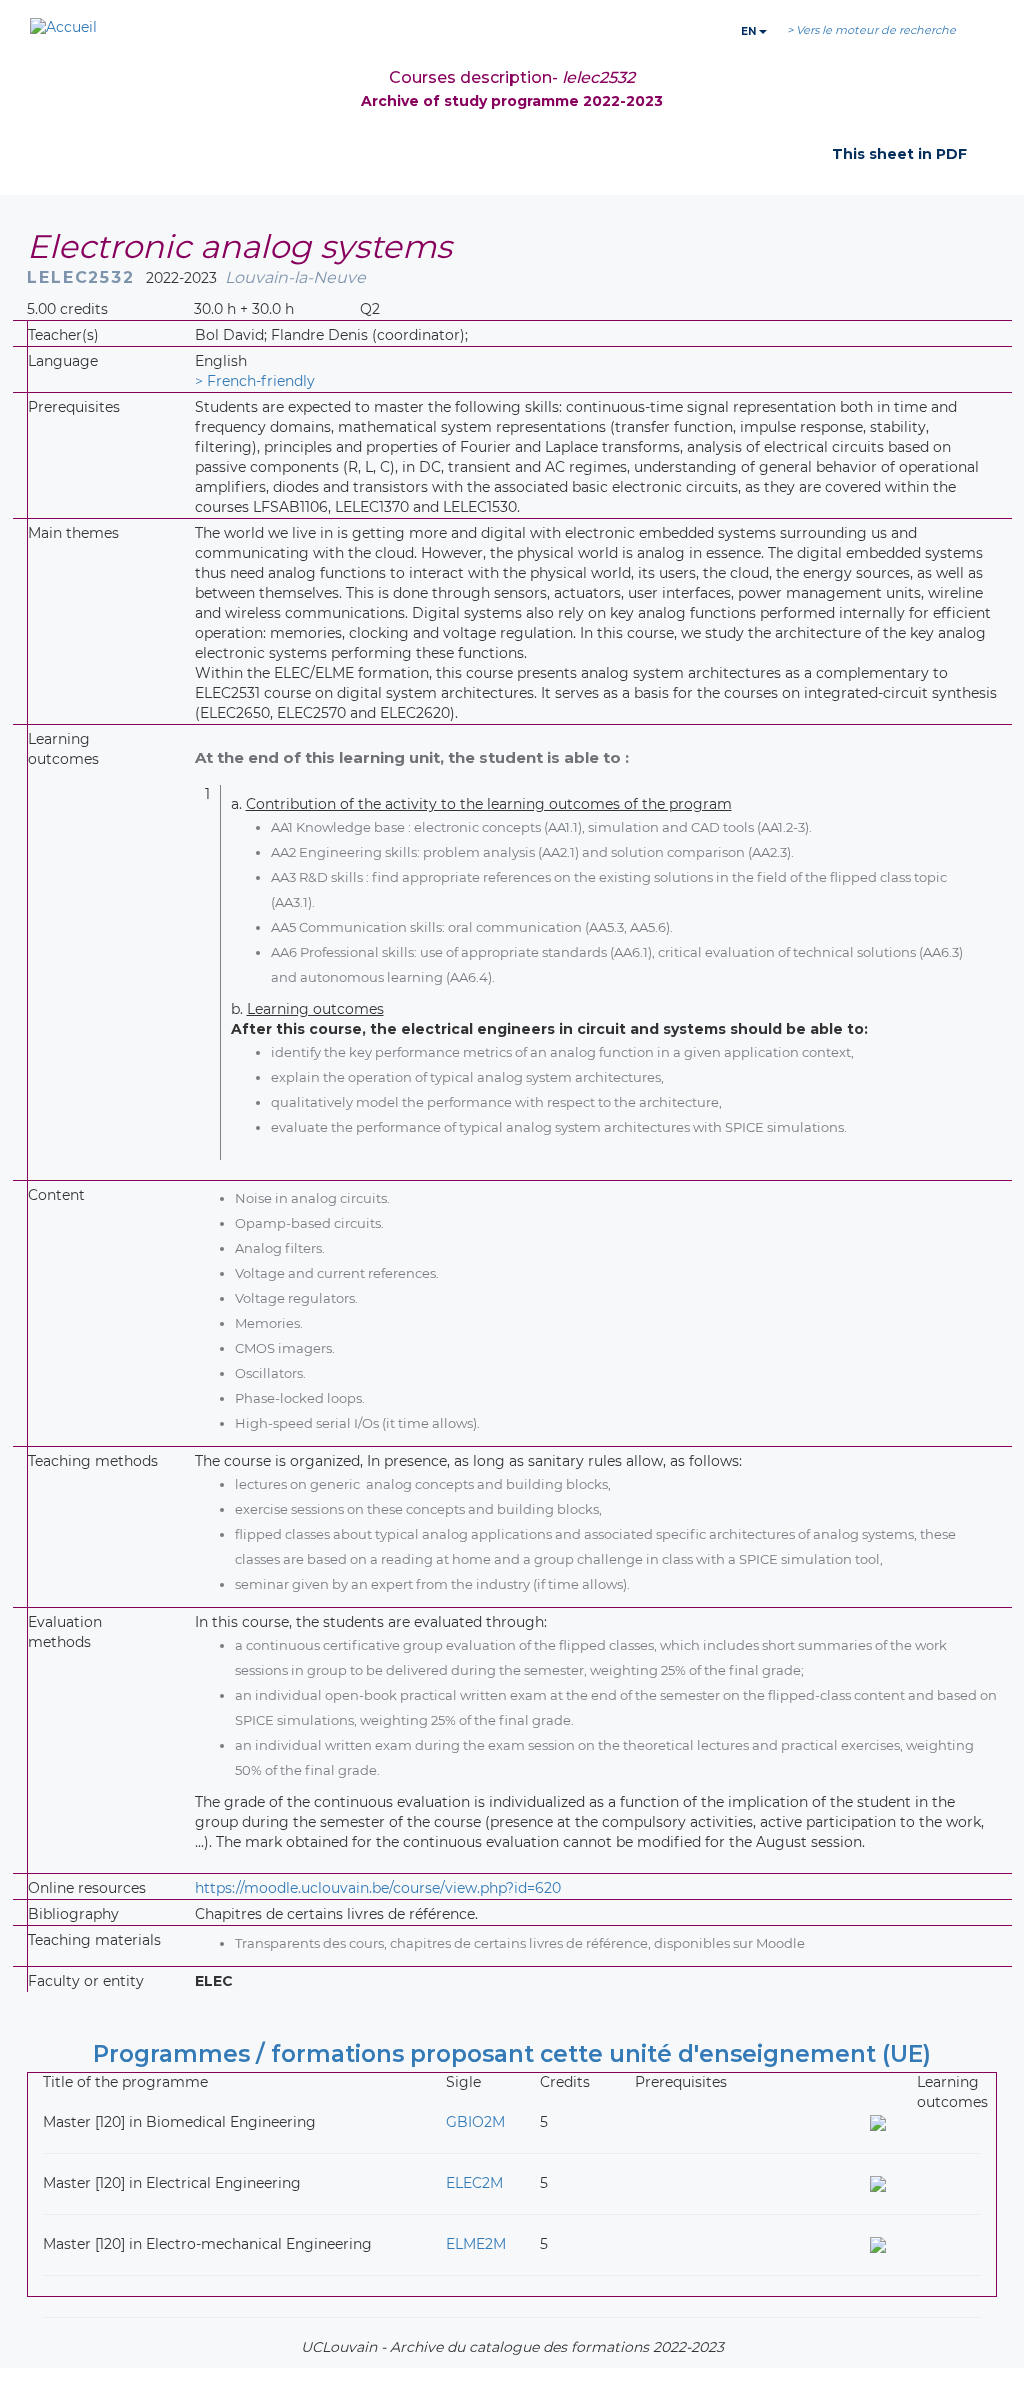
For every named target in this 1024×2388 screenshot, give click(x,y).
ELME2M (476, 2244)
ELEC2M (474, 2183)
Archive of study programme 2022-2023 (512, 101)
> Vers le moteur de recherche (871, 30)
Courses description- (512, 77)
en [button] (750, 31)
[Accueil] (63, 28)
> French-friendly (255, 381)
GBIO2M (475, 2122)
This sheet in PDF (899, 154)
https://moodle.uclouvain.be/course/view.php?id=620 (378, 1888)
